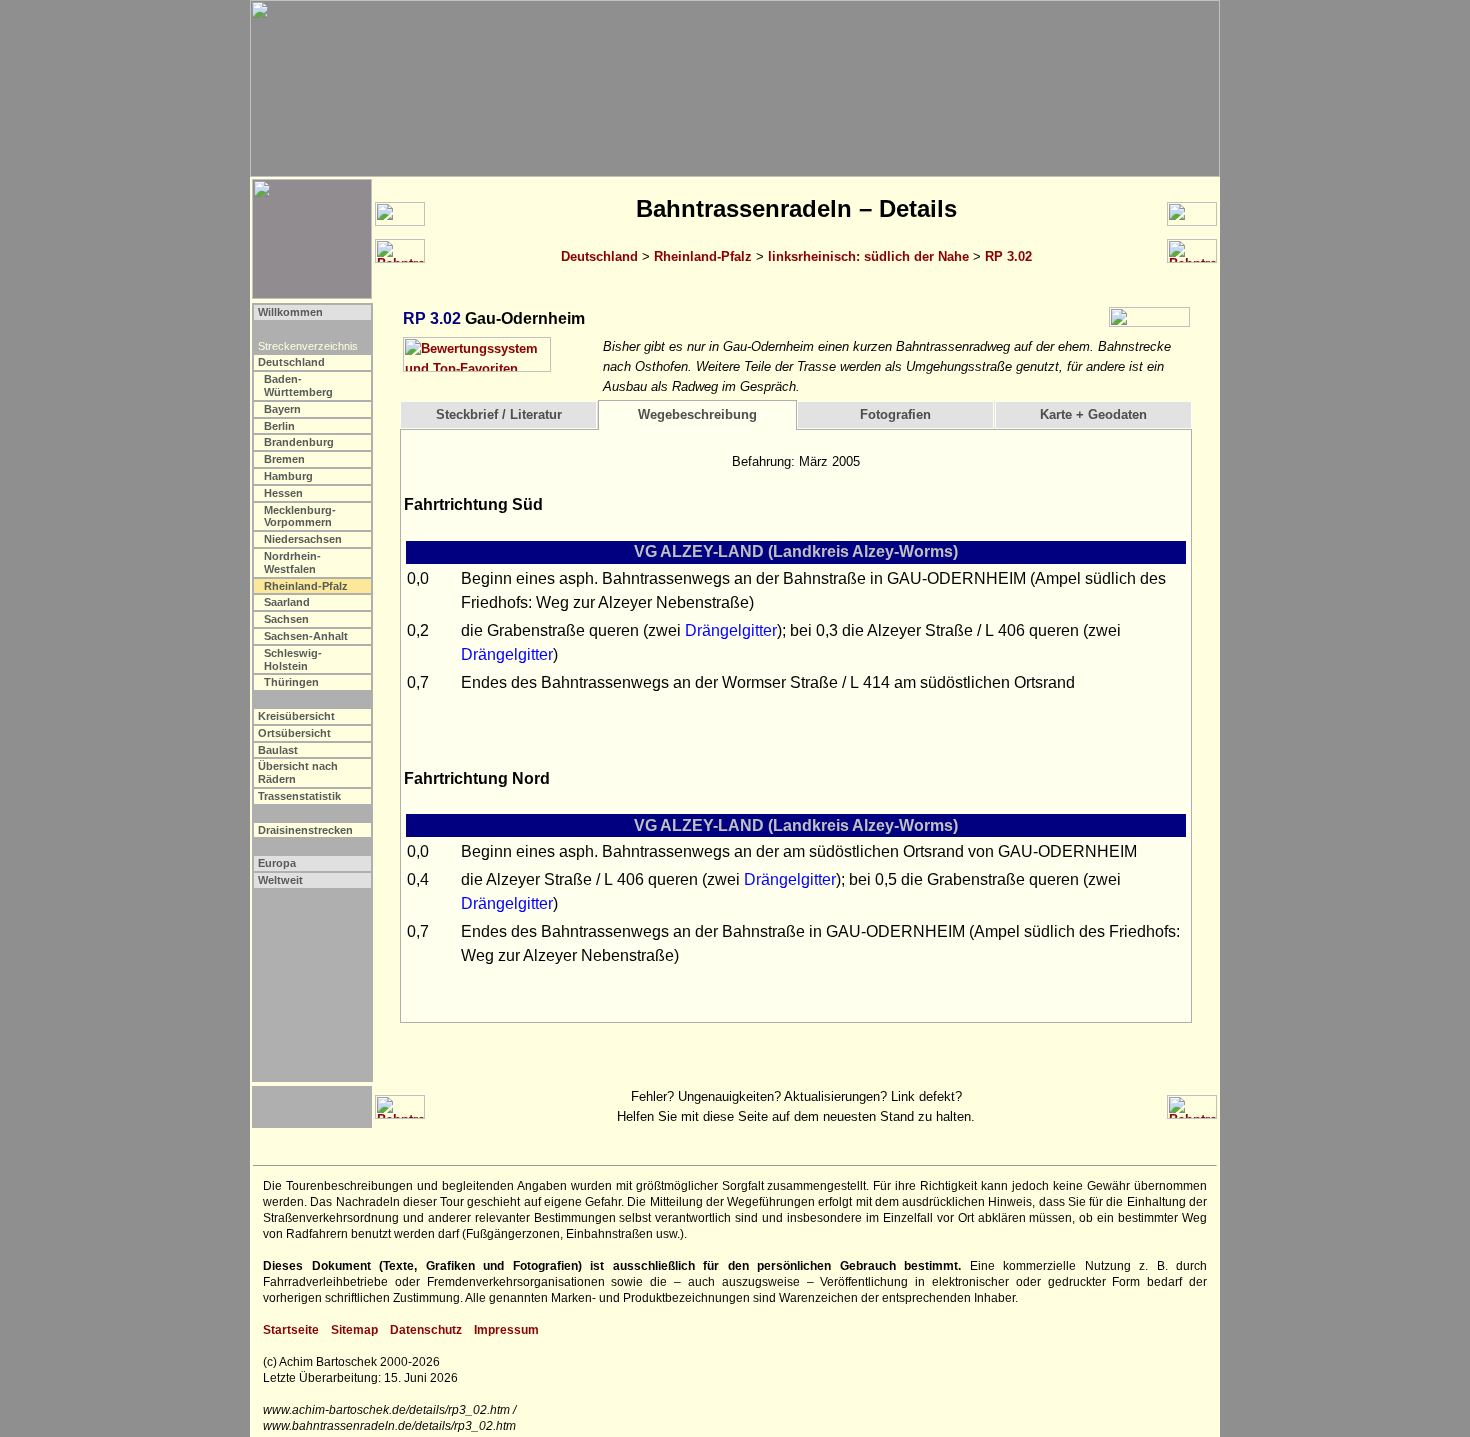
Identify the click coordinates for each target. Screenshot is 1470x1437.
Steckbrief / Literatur (499, 414)
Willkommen (290, 312)
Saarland (287, 602)
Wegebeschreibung (697, 414)
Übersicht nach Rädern (298, 772)
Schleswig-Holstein (293, 659)
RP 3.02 (1008, 256)
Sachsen (286, 619)
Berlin (279, 426)
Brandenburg (299, 442)
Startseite (291, 1330)
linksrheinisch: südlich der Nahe (868, 256)
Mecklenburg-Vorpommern (300, 516)
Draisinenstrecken (305, 830)
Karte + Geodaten (1093, 414)
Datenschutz (426, 1330)
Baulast (278, 750)
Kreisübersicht (296, 716)
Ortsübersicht (294, 733)
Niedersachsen (303, 539)
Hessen (283, 493)
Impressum (506, 1330)
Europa (277, 863)
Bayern (282, 409)
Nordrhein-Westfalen (292, 562)
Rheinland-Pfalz (703, 256)
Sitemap (354, 1330)
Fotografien (895, 414)
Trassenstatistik (299, 796)
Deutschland (599, 256)
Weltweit (280, 880)
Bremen (284, 459)
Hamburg (288, 476)
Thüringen (291, 682)
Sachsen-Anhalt (306, 636)
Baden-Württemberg (298, 385)
